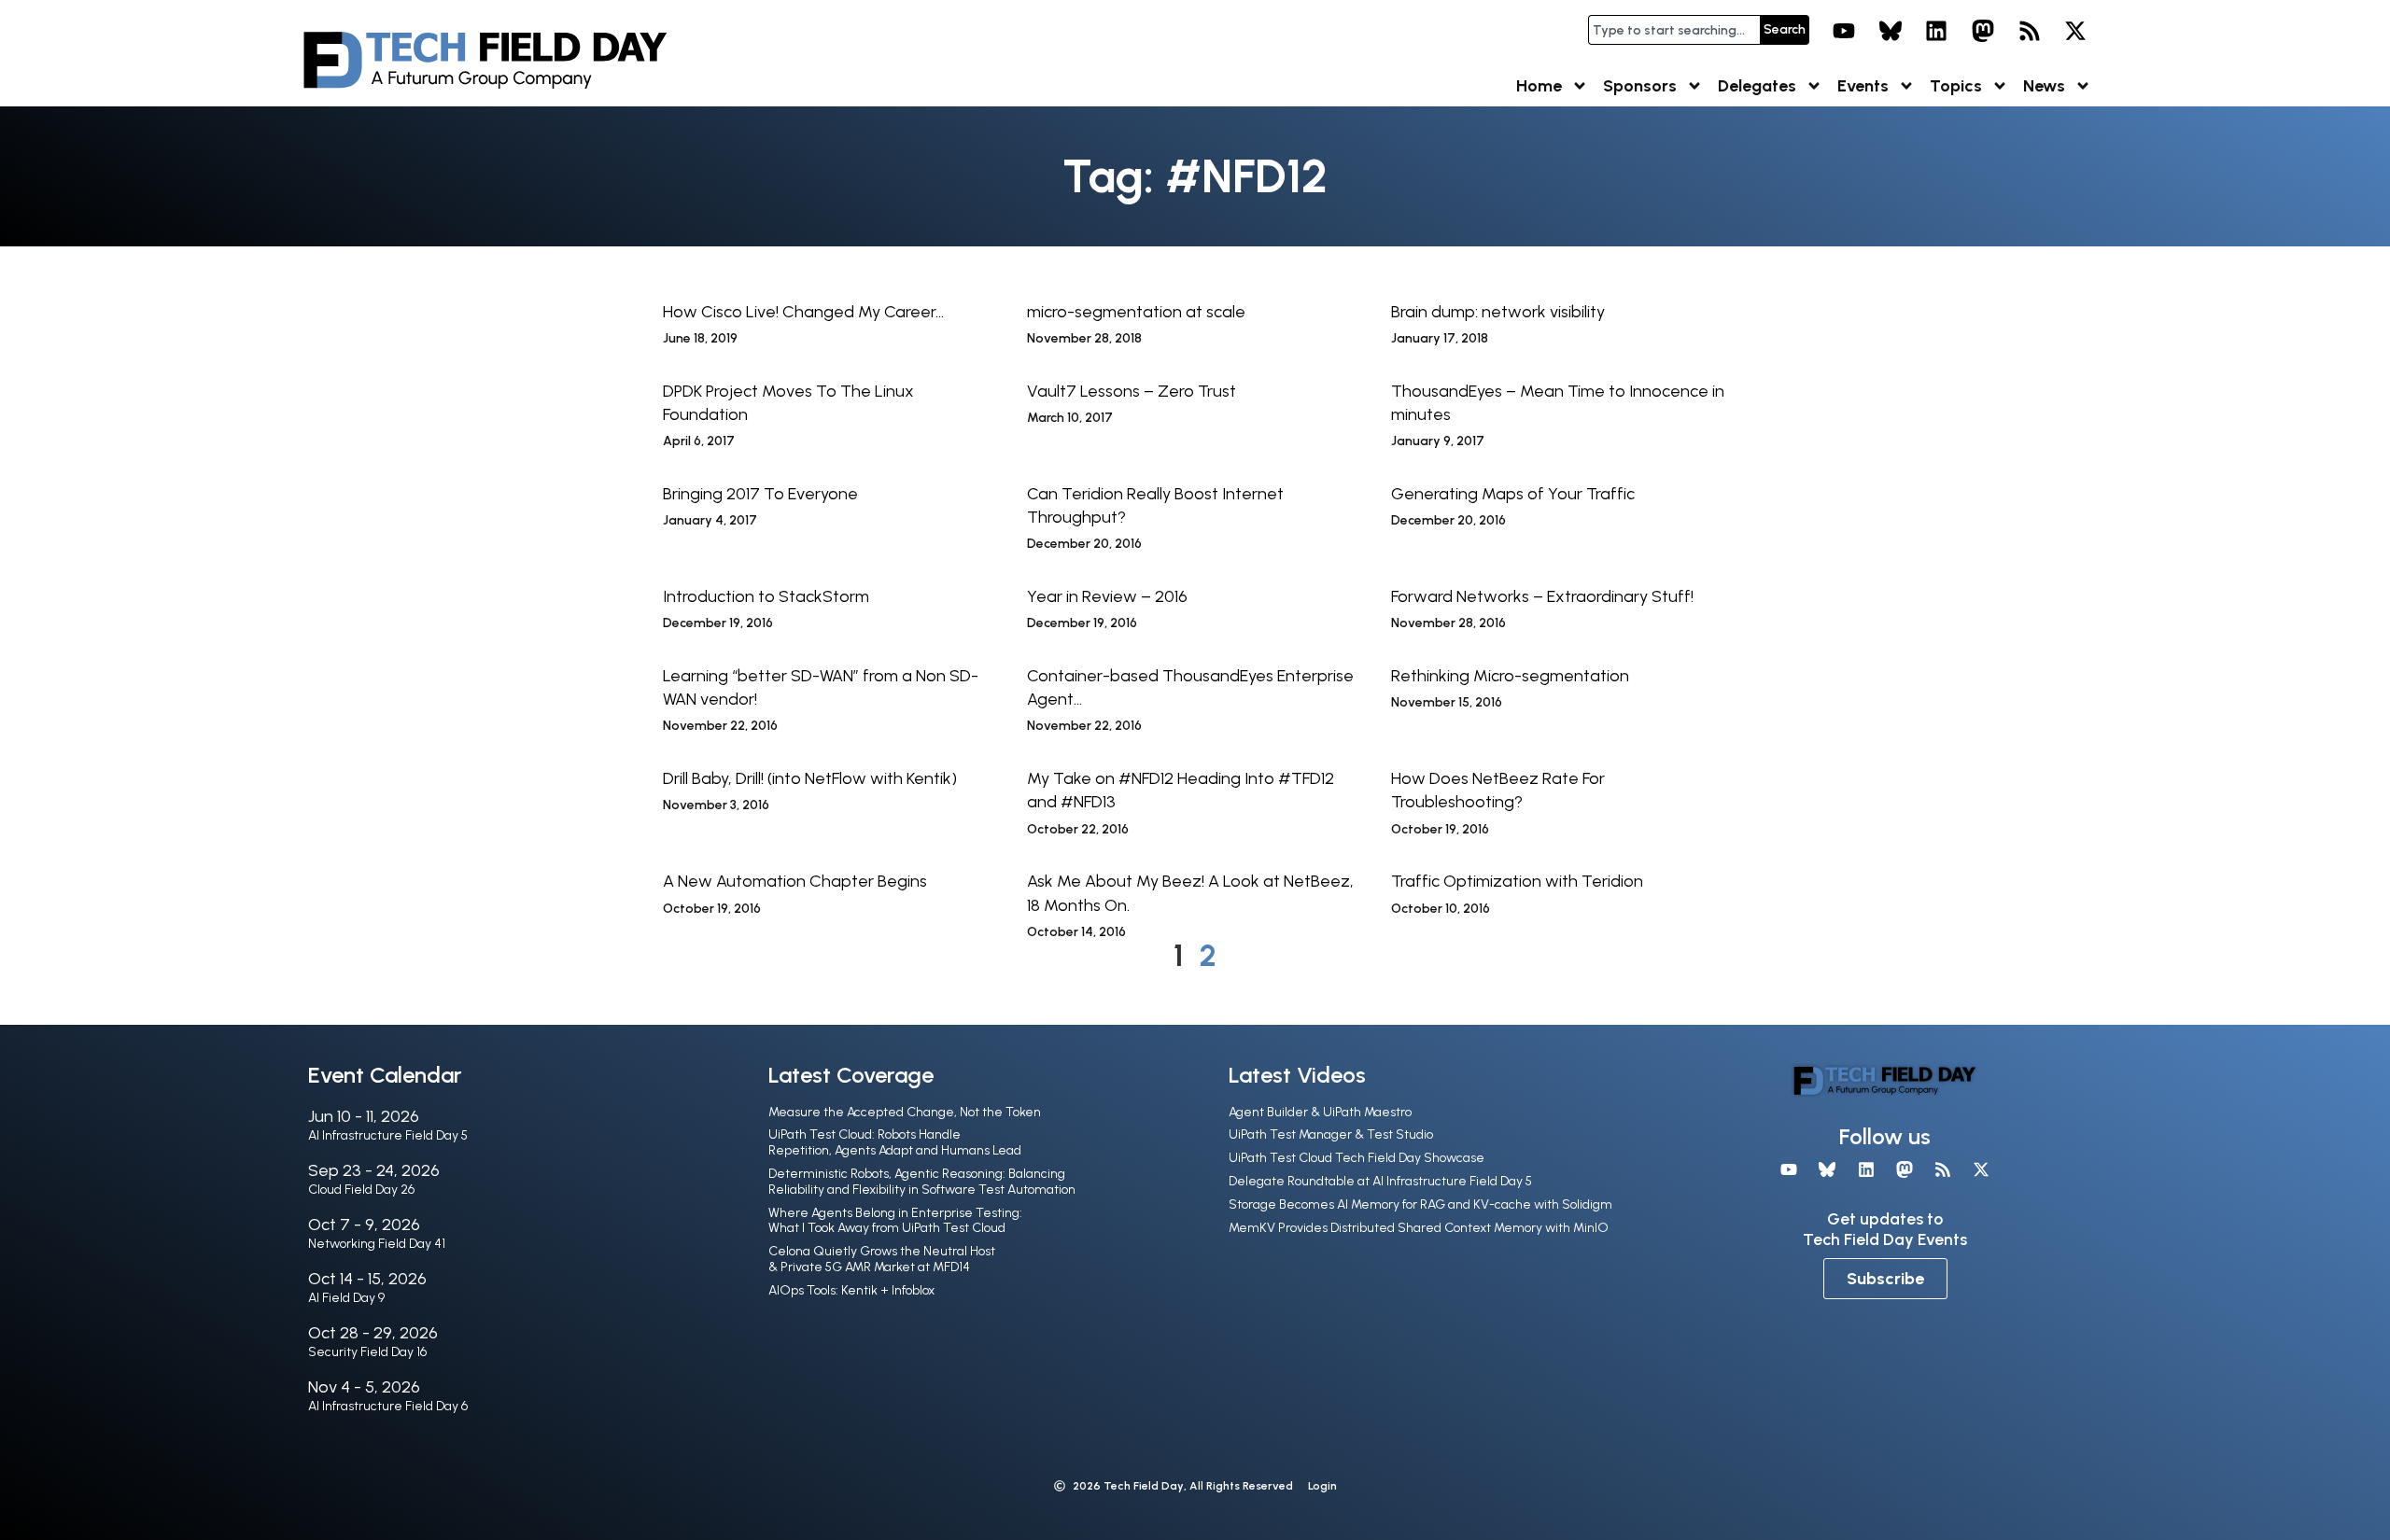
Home (1539, 86)
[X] (2075, 31)
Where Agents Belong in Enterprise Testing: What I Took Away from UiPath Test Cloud (895, 1221)
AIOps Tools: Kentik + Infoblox (851, 1290)
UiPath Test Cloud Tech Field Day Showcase (1357, 1158)
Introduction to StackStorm (766, 596)
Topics (1956, 86)
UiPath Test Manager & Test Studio (1331, 1134)
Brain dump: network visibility (1498, 312)
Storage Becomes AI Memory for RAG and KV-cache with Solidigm (1420, 1204)
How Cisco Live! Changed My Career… (803, 312)
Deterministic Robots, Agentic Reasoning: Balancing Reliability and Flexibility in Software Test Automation (922, 1182)
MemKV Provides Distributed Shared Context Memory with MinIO (1419, 1228)
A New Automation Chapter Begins (795, 881)
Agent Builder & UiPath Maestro (1320, 1112)
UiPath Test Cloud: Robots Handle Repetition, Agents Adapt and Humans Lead (895, 1142)
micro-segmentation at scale (1136, 312)
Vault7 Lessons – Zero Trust (1132, 391)
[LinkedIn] (1937, 31)
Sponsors (1640, 86)
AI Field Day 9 (346, 1298)
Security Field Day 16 (367, 1352)
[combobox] (1674, 30)
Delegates (1757, 86)
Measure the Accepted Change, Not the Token (905, 1112)
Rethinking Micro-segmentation (1510, 676)
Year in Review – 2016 (1107, 596)
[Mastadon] (1983, 31)
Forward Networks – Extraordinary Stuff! (1542, 596)
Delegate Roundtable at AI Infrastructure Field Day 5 (1380, 1181)
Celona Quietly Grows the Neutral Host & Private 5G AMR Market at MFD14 (882, 1259)
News (2044, 86)
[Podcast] (2030, 31)
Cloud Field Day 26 (361, 1190)
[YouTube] (1844, 31)
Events (1863, 86)
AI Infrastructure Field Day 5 (388, 1135)
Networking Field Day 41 (377, 1244)
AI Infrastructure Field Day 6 (388, 1406)
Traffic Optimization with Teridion (1517, 881)
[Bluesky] (1891, 31)
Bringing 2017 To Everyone (760, 494)
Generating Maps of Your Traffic (1513, 494)
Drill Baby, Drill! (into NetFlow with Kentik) (810, 778)
